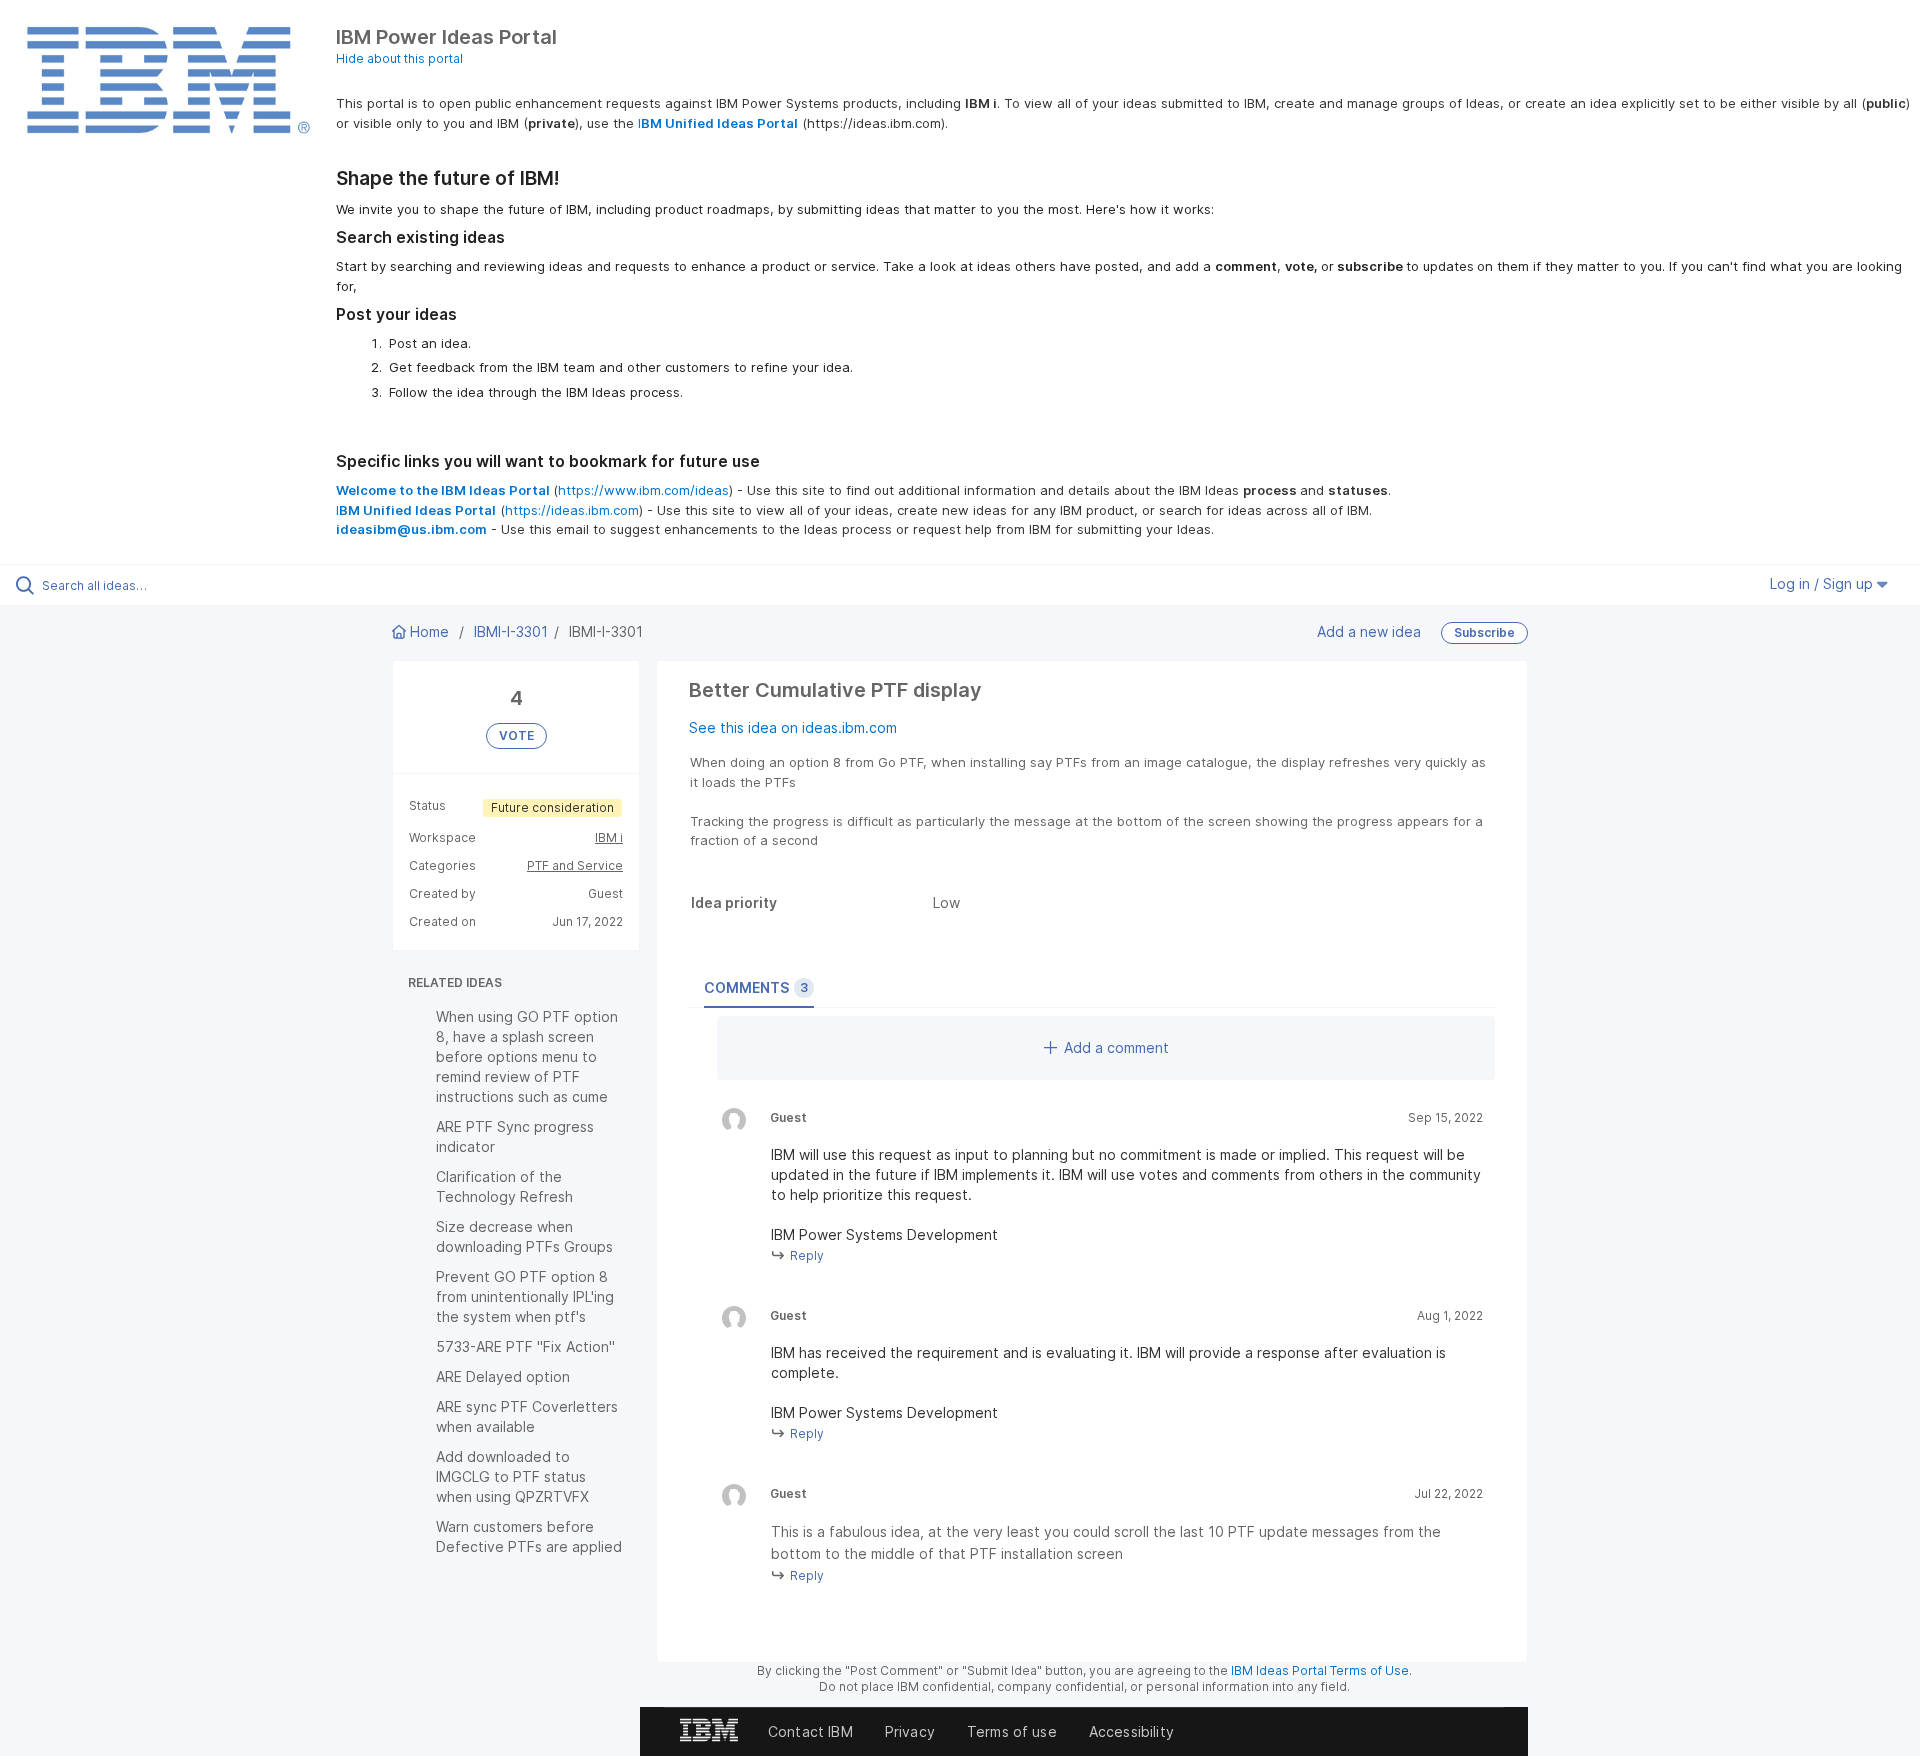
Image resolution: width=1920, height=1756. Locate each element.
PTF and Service (575, 865)
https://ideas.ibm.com (572, 510)
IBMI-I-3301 (511, 631)
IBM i (609, 837)
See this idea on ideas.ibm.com (793, 727)
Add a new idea (1369, 631)
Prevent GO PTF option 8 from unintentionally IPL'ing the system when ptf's (525, 1296)
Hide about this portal (399, 58)
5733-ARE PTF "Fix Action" (525, 1346)
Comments (756, 987)
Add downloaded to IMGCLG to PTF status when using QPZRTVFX (512, 1476)
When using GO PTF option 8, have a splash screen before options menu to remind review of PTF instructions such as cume (527, 1056)
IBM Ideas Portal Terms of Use (1320, 1670)
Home (429, 631)
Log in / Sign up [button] (1823, 583)
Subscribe (1484, 632)
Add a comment (1116, 1047)
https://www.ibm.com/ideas (643, 490)
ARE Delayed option (503, 1376)
